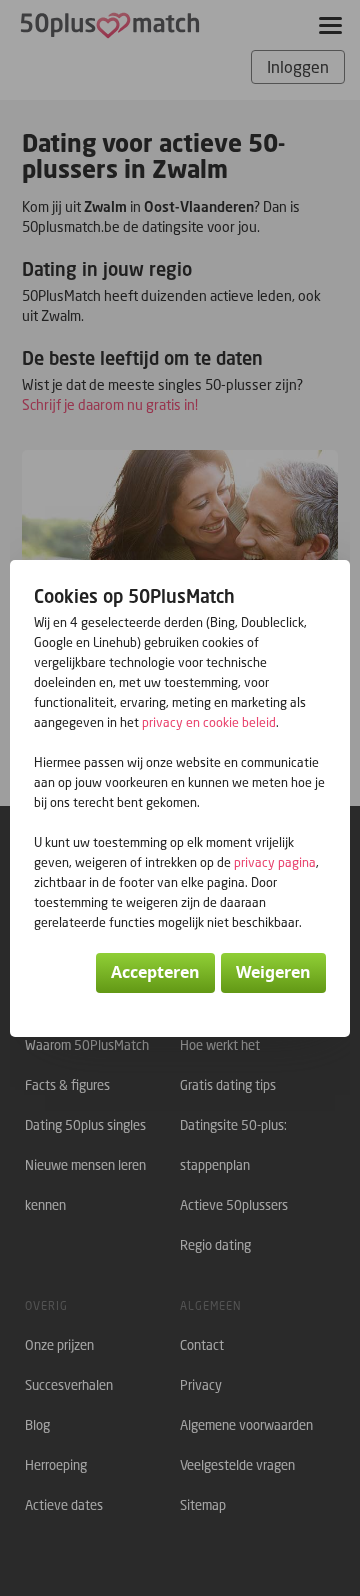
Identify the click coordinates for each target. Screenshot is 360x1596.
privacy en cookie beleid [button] (209, 722)
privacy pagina (275, 862)
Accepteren (155, 972)
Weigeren (273, 972)
